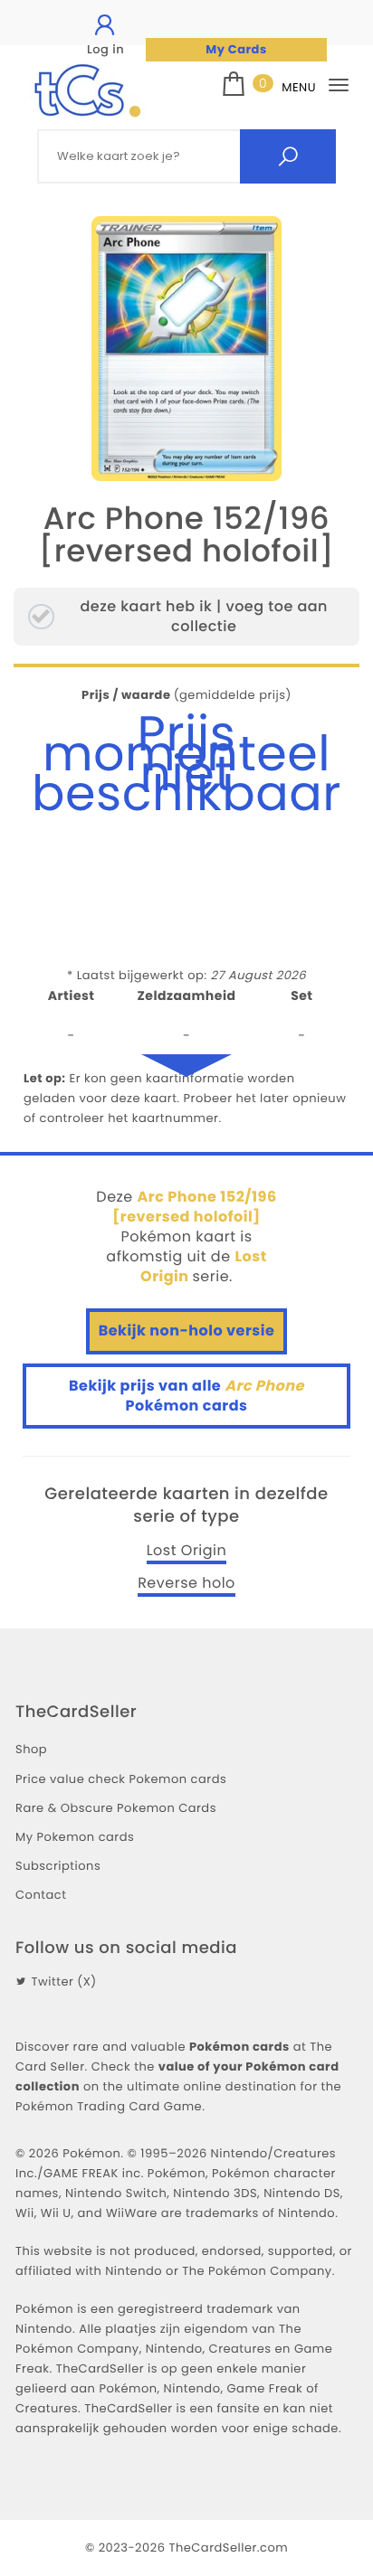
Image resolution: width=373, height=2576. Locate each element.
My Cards (236, 49)
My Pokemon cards (75, 1837)
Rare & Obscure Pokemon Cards (116, 1808)
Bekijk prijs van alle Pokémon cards (186, 1396)
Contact (41, 1895)
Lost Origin (187, 1551)
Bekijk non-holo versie (187, 1330)
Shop (31, 1749)
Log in (105, 49)
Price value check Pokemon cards (121, 1779)
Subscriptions (58, 1866)
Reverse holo (186, 1583)
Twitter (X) (64, 1982)
